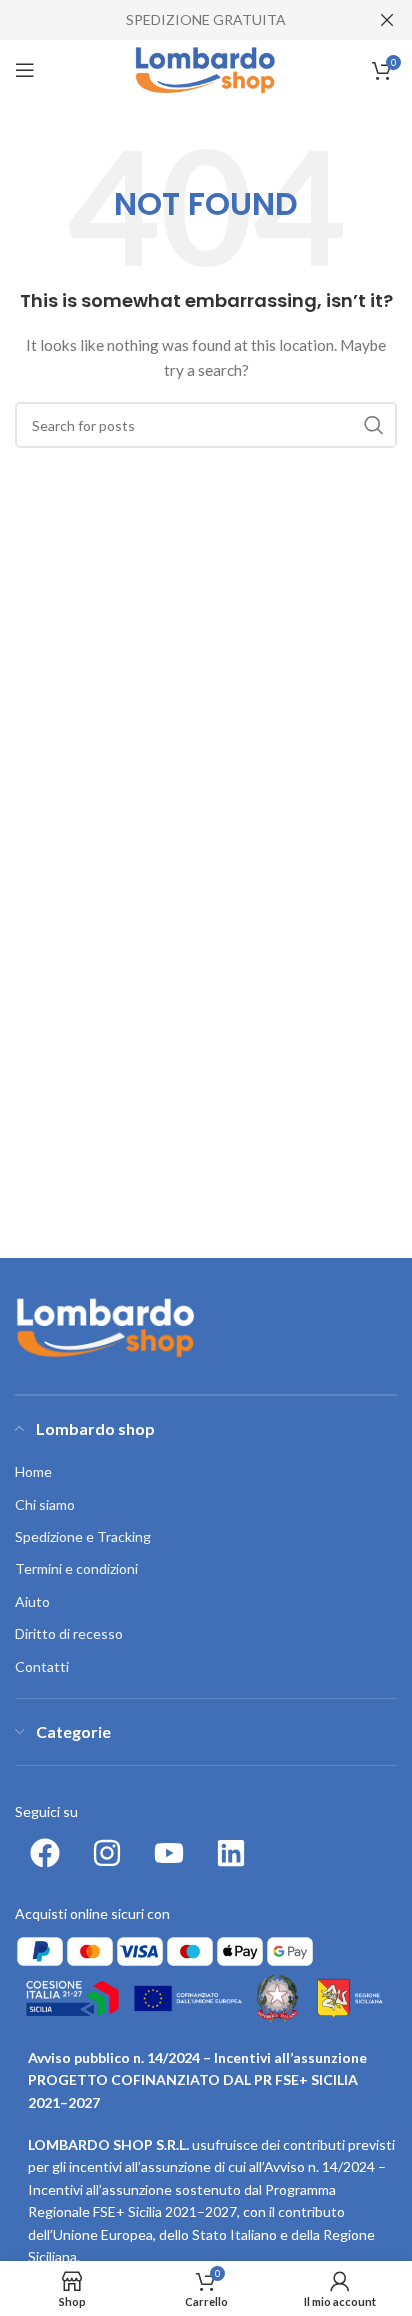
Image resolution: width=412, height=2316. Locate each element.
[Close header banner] (387, 20)
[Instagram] (107, 1853)
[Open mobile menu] (25, 70)
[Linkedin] (231, 1853)
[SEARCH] (374, 425)
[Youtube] (169, 1853)
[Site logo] (206, 68)
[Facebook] (45, 1853)
